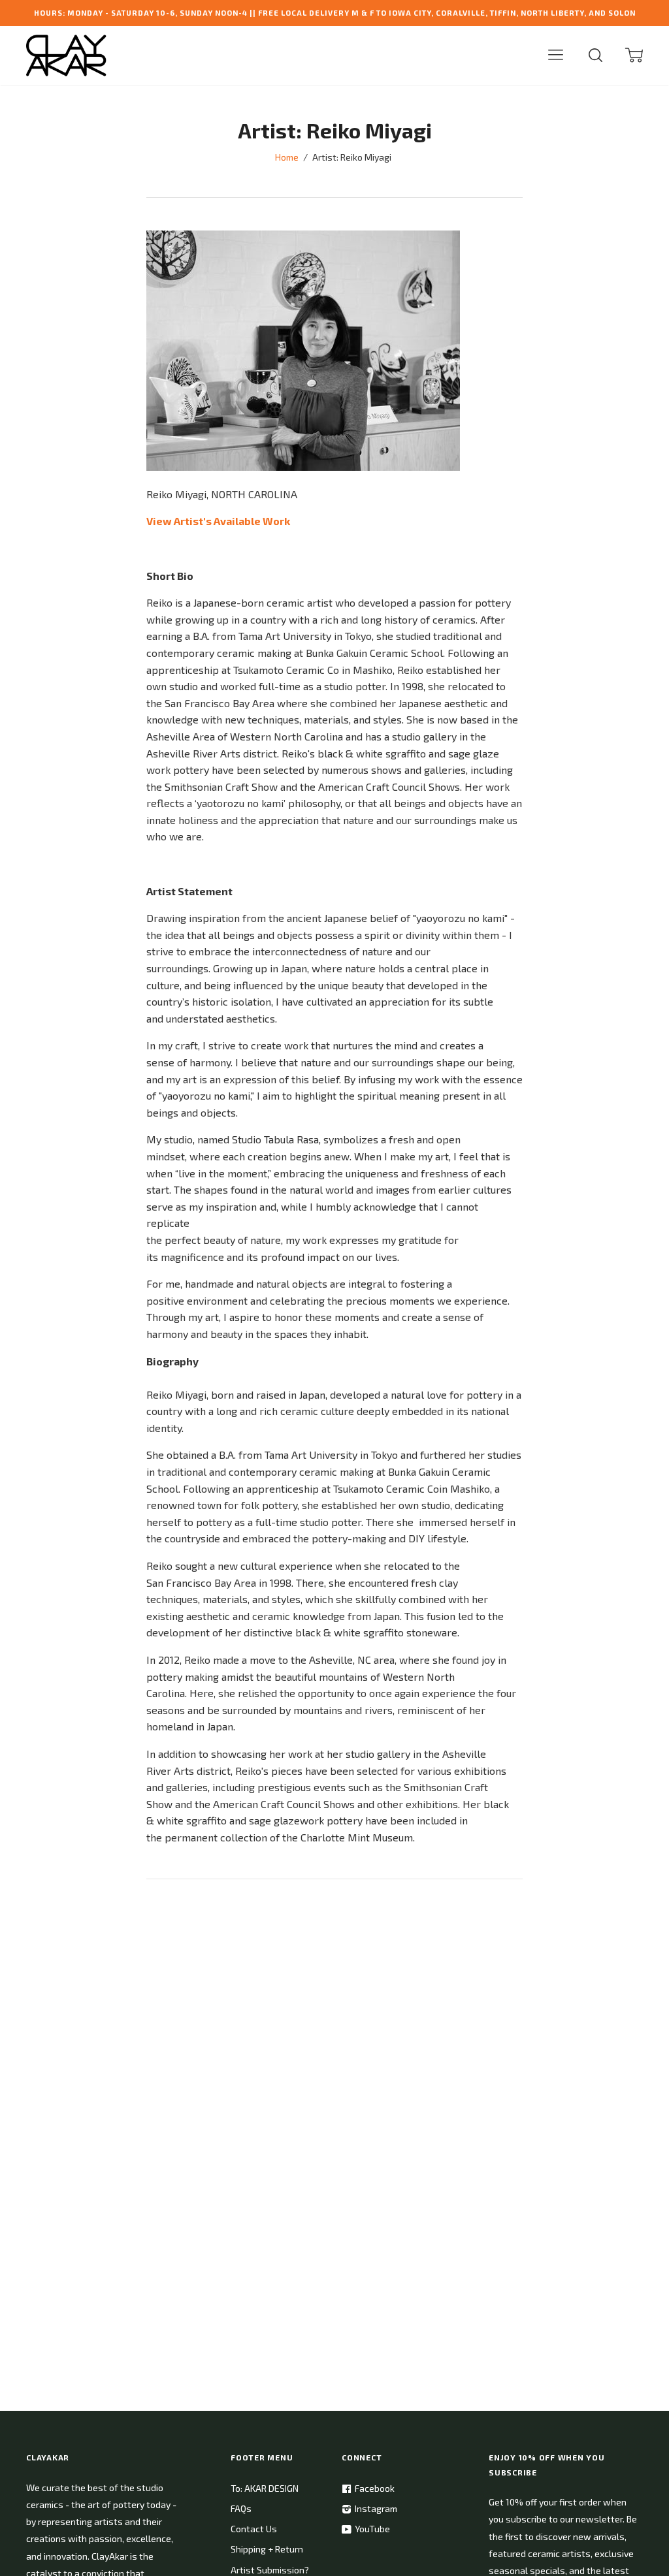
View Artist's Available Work (218, 521)
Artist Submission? (270, 2570)
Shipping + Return (267, 2549)
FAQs (241, 2508)
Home (287, 157)
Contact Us (254, 2529)
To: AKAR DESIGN (265, 2488)
